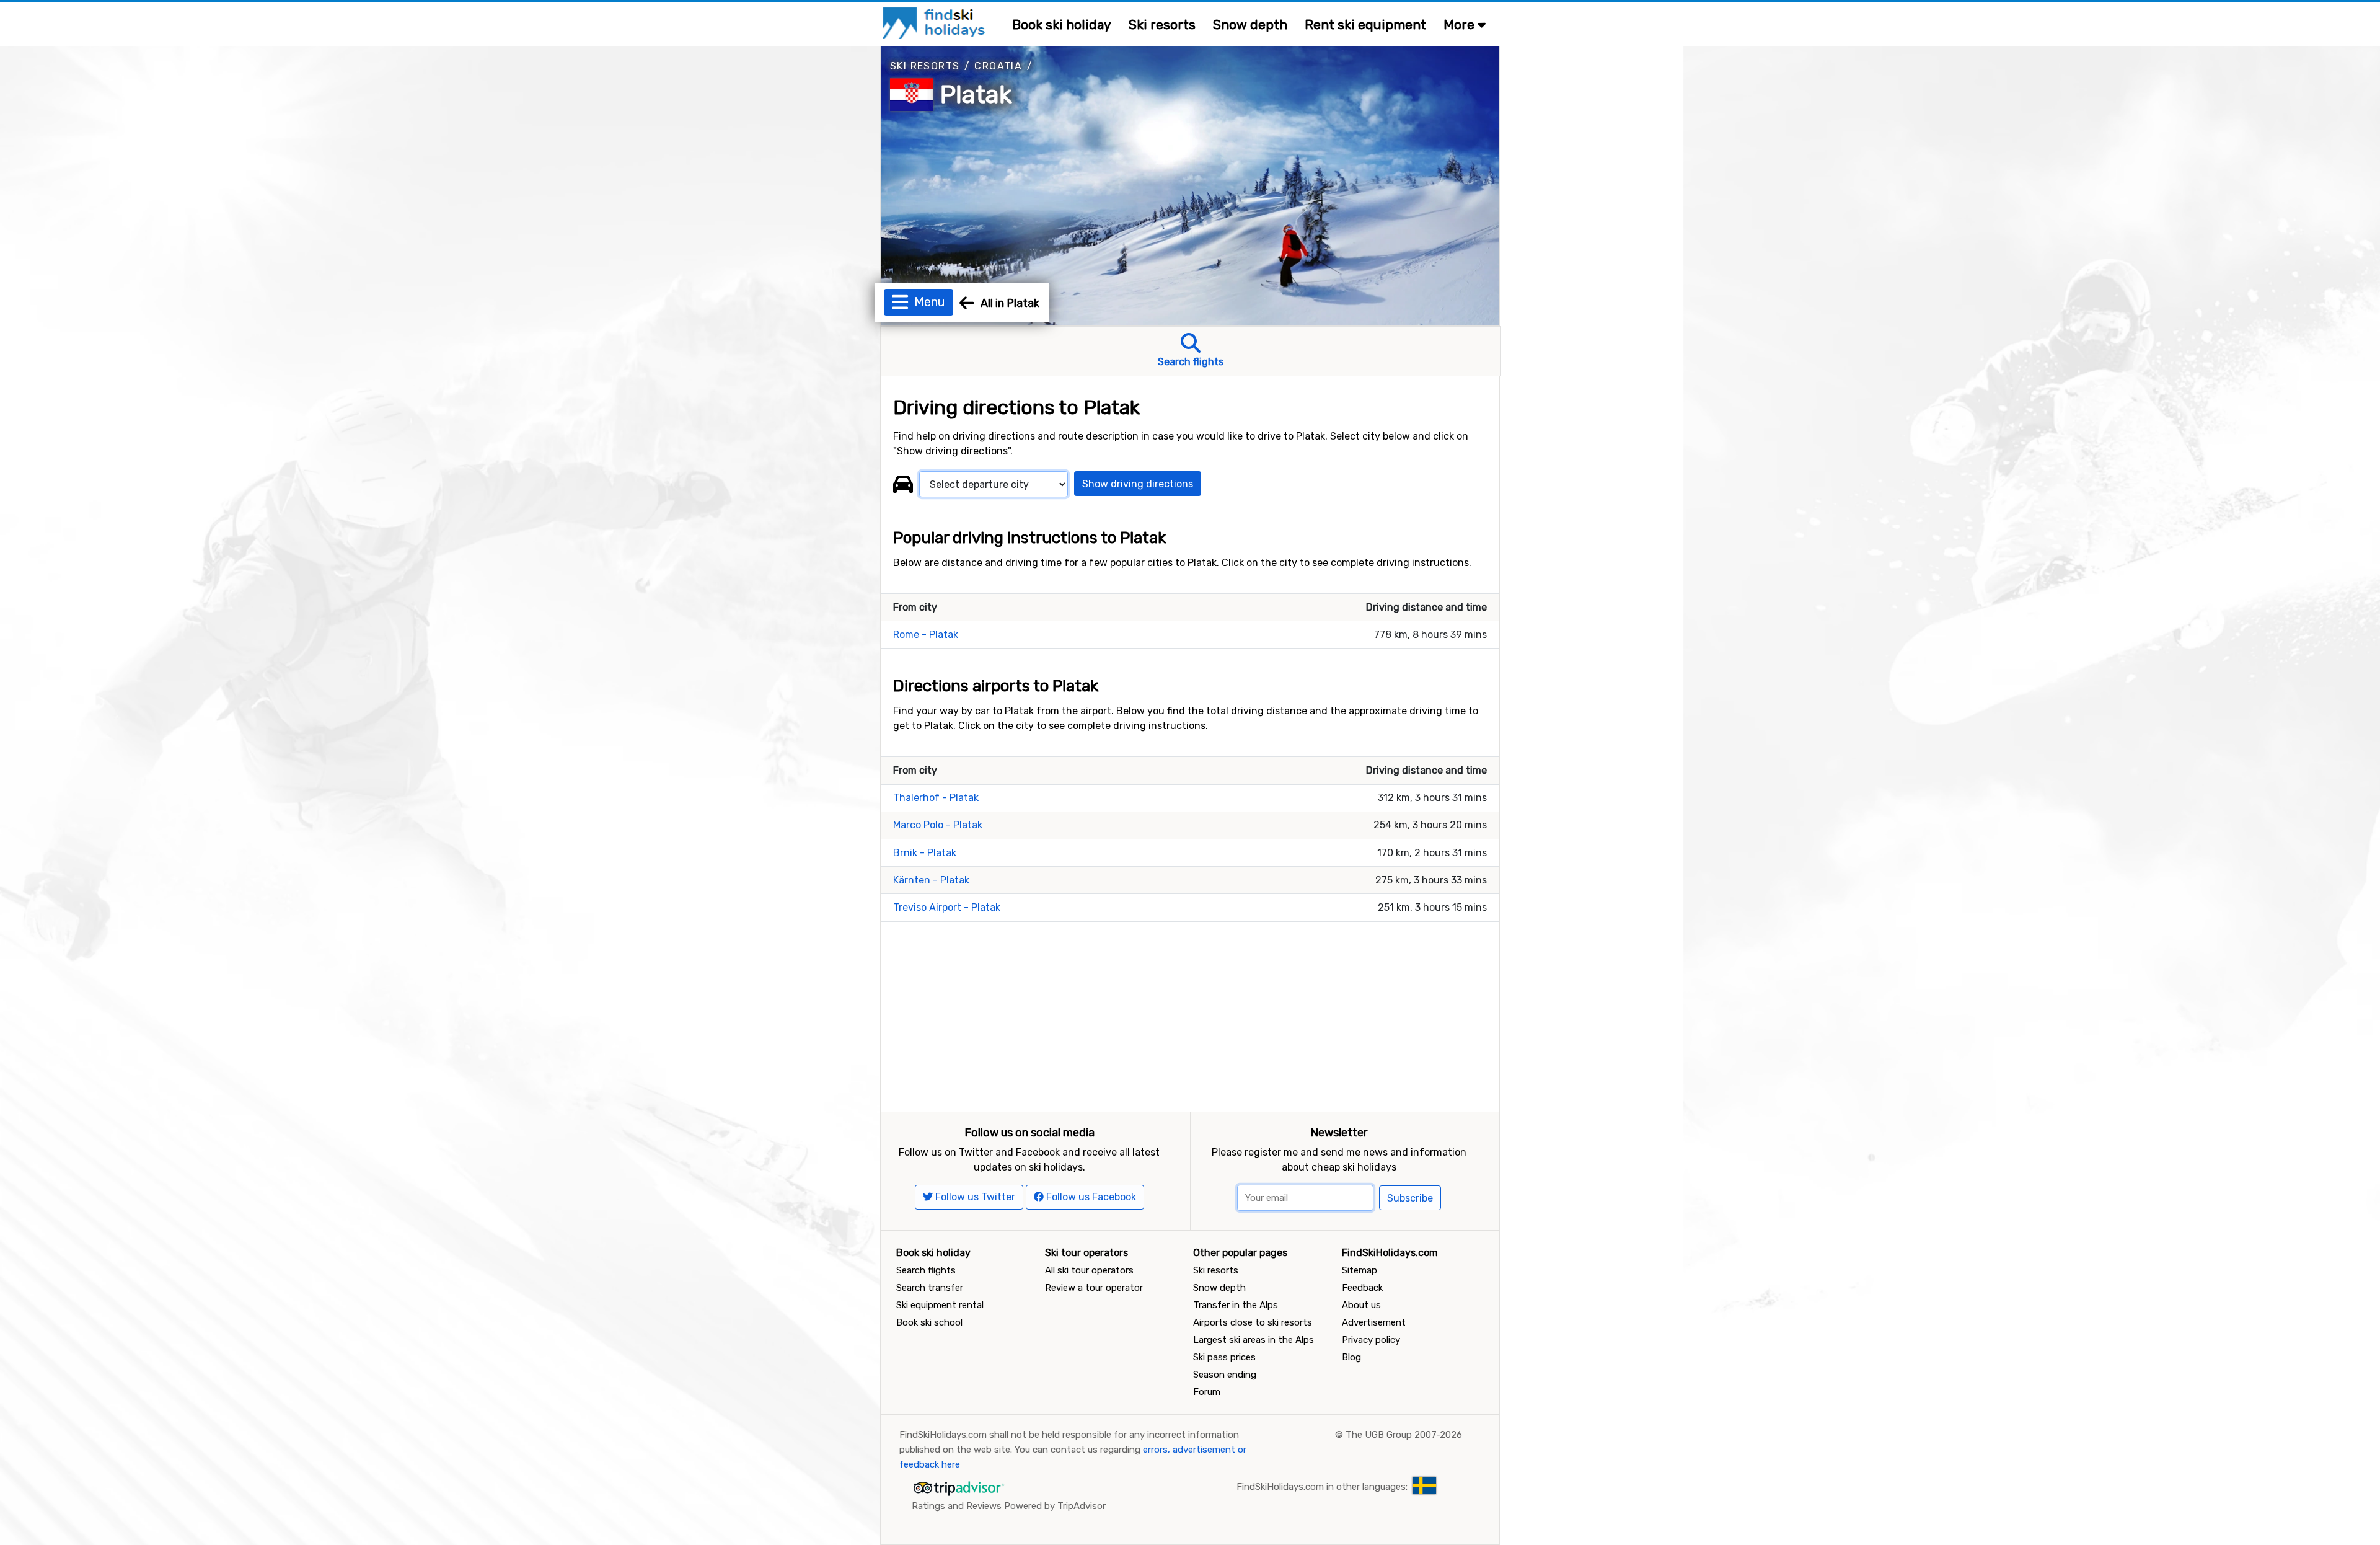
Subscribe (1410, 1198)
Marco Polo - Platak (938, 825)
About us (1361, 1305)
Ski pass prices (1224, 1357)
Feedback (1362, 1288)
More (1461, 24)
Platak (976, 95)
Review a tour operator (1094, 1288)
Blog (1351, 1357)
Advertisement (1374, 1322)
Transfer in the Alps (1236, 1305)
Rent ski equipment (1365, 24)
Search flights (926, 1270)
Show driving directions (1138, 484)
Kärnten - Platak (931, 880)
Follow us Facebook (1090, 1197)
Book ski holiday (1062, 24)
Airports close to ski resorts (1253, 1322)
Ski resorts (1162, 24)
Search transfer (930, 1288)
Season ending (1225, 1375)
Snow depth (1250, 24)
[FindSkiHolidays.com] (936, 22)
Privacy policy (1371, 1340)
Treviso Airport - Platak (947, 907)
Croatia (998, 66)
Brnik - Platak (925, 853)
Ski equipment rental (940, 1305)
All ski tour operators (1089, 1270)
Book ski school (929, 1322)
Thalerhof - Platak (936, 798)
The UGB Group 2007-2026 (1404, 1435)
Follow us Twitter (974, 1197)
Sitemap (1360, 1270)
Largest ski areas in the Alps (1254, 1340)
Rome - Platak (926, 635)
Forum (1207, 1392)
